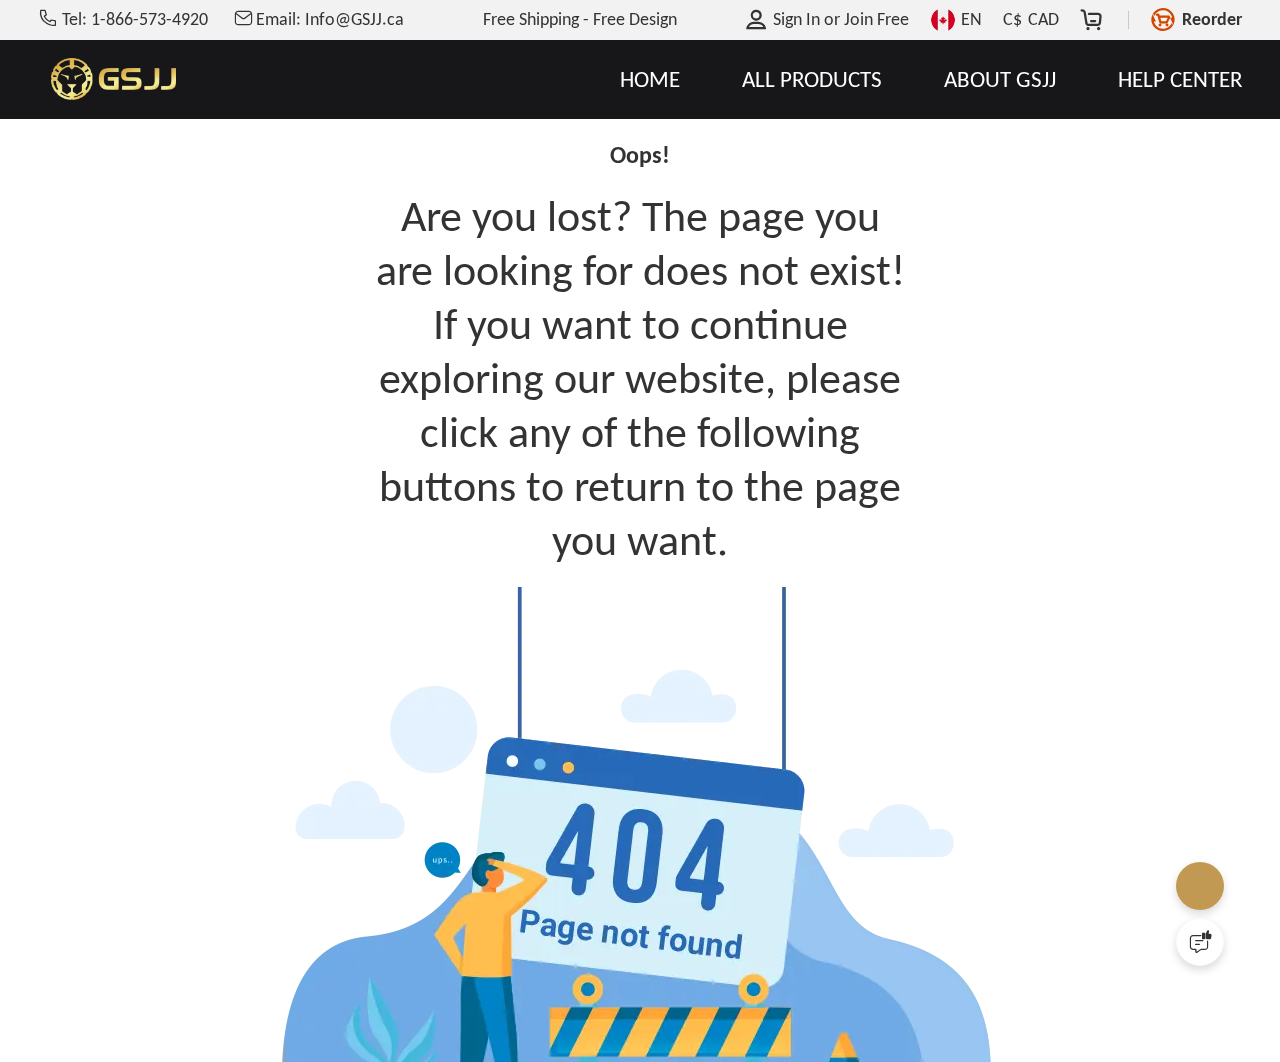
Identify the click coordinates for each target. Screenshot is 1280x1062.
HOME (650, 79)
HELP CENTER (1179, 79)
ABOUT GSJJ (1000, 79)
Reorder (1212, 19)
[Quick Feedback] (1200, 942)
